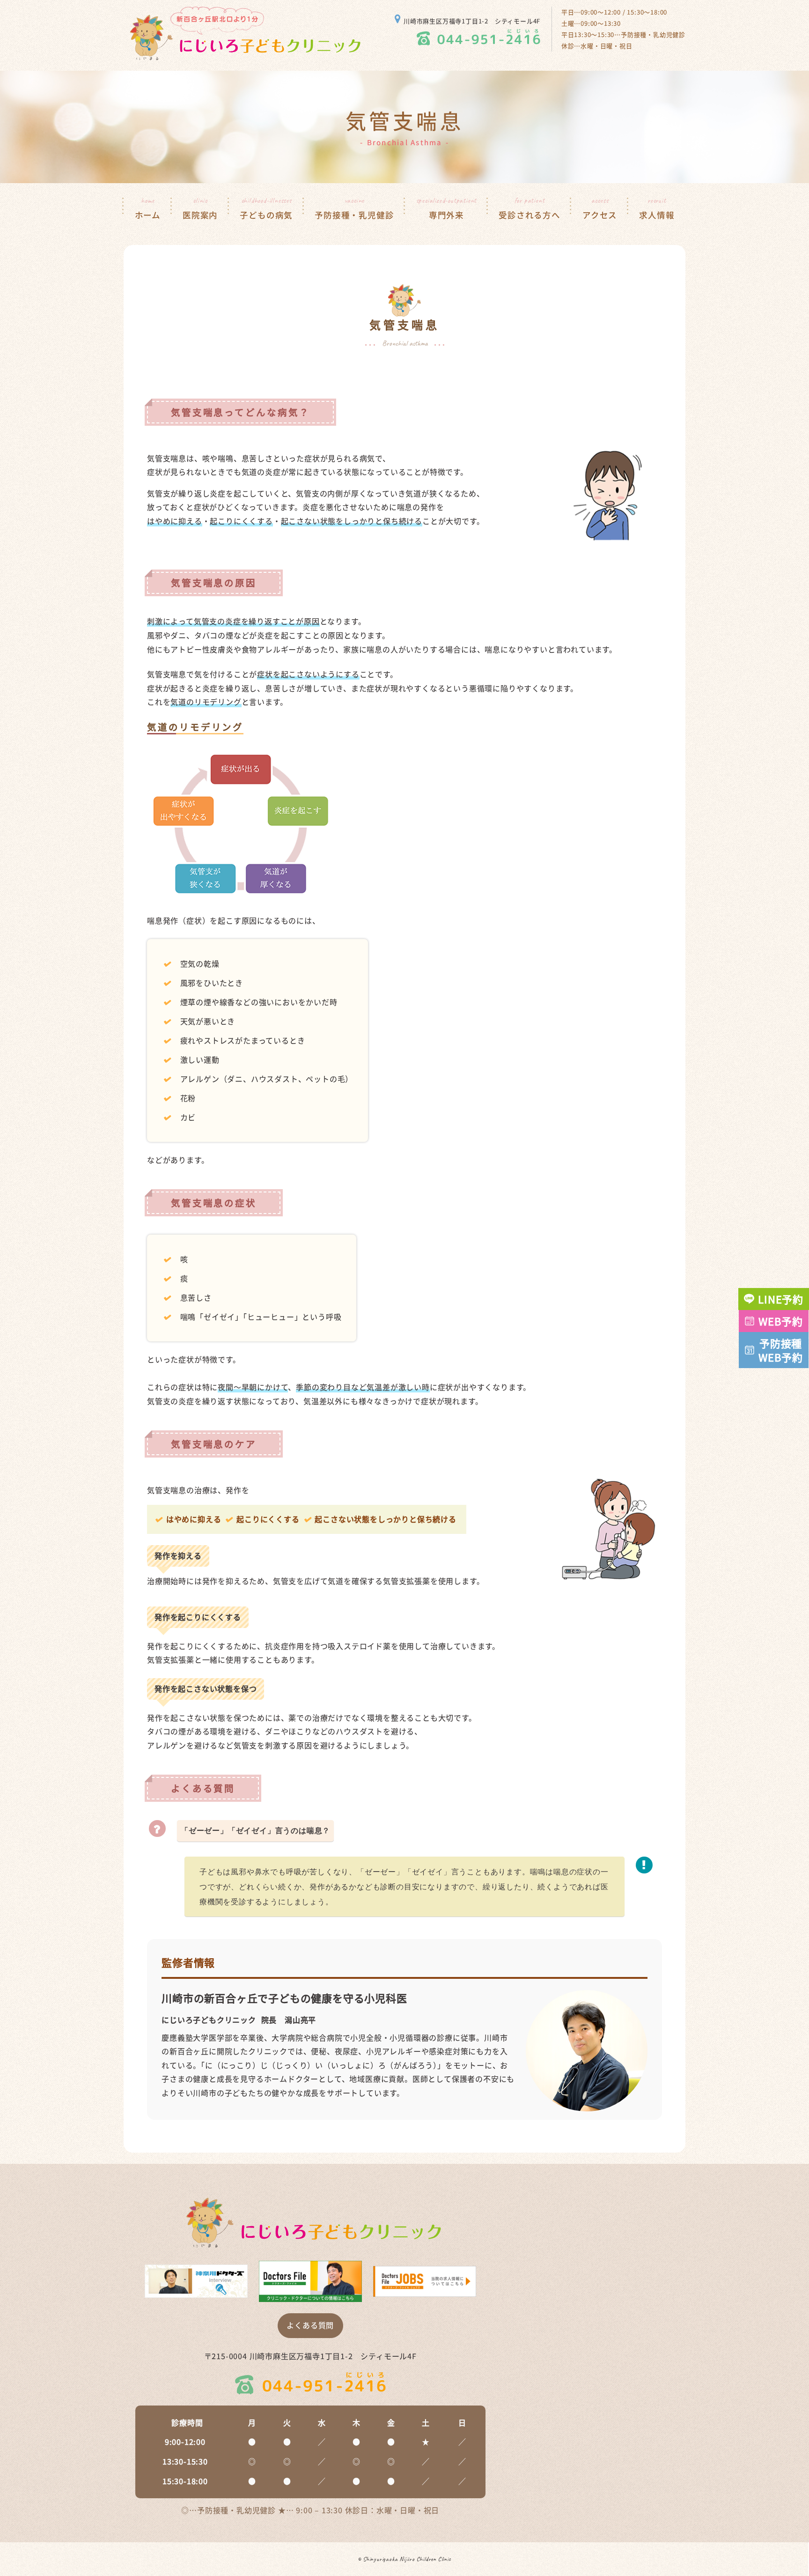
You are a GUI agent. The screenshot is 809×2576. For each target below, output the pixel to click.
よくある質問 (310, 2325)
